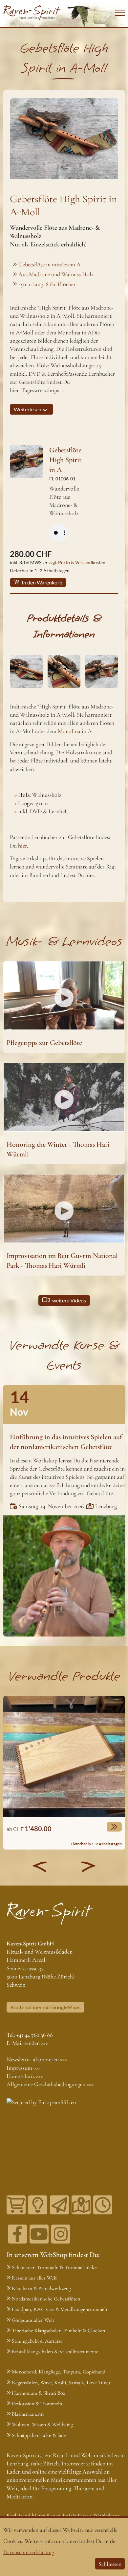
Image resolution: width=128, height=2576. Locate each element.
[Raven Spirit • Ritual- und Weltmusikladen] (32, 13)
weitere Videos (69, 1300)
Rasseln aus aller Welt (34, 2278)
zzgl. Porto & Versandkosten (77, 562)
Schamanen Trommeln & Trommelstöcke (54, 2267)
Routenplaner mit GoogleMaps (45, 2007)
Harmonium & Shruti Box (39, 2393)
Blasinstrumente (28, 2414)
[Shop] (16, 2205)
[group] (64, 1773)
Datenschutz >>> (25, 2076)
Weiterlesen (28, 409)
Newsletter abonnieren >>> (37, 2059)
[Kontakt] (81, 2205)
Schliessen (110, 2564)
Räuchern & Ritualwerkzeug (41, 2288)
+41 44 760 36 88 (35, 2035)
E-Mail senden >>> (27, 2043)
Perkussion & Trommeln (37, 2404)
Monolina (69, 731)
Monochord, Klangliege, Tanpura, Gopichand (59, 2372)
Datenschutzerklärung (29, 2552)
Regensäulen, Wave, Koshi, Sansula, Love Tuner (61, 2383)
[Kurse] (38, 2205)
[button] (39, 1867)
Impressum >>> (23, 2068)
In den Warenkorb (42, 582)
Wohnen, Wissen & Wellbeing (42, 2424)
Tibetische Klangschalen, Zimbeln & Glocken (58, 2331)
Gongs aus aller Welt (33, 2320)
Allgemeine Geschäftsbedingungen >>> (50, 2084)
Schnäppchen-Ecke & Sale (39, 2435)
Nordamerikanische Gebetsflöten (46, 2299)
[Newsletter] (59, 2205)
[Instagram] (61, 2234)
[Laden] (103, 2205)
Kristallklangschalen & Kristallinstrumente (55, 2352)
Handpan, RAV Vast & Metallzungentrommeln (60, 2309)
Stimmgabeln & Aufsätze (37, 2341)
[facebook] (17, 2234)
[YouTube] (39, 2234)
